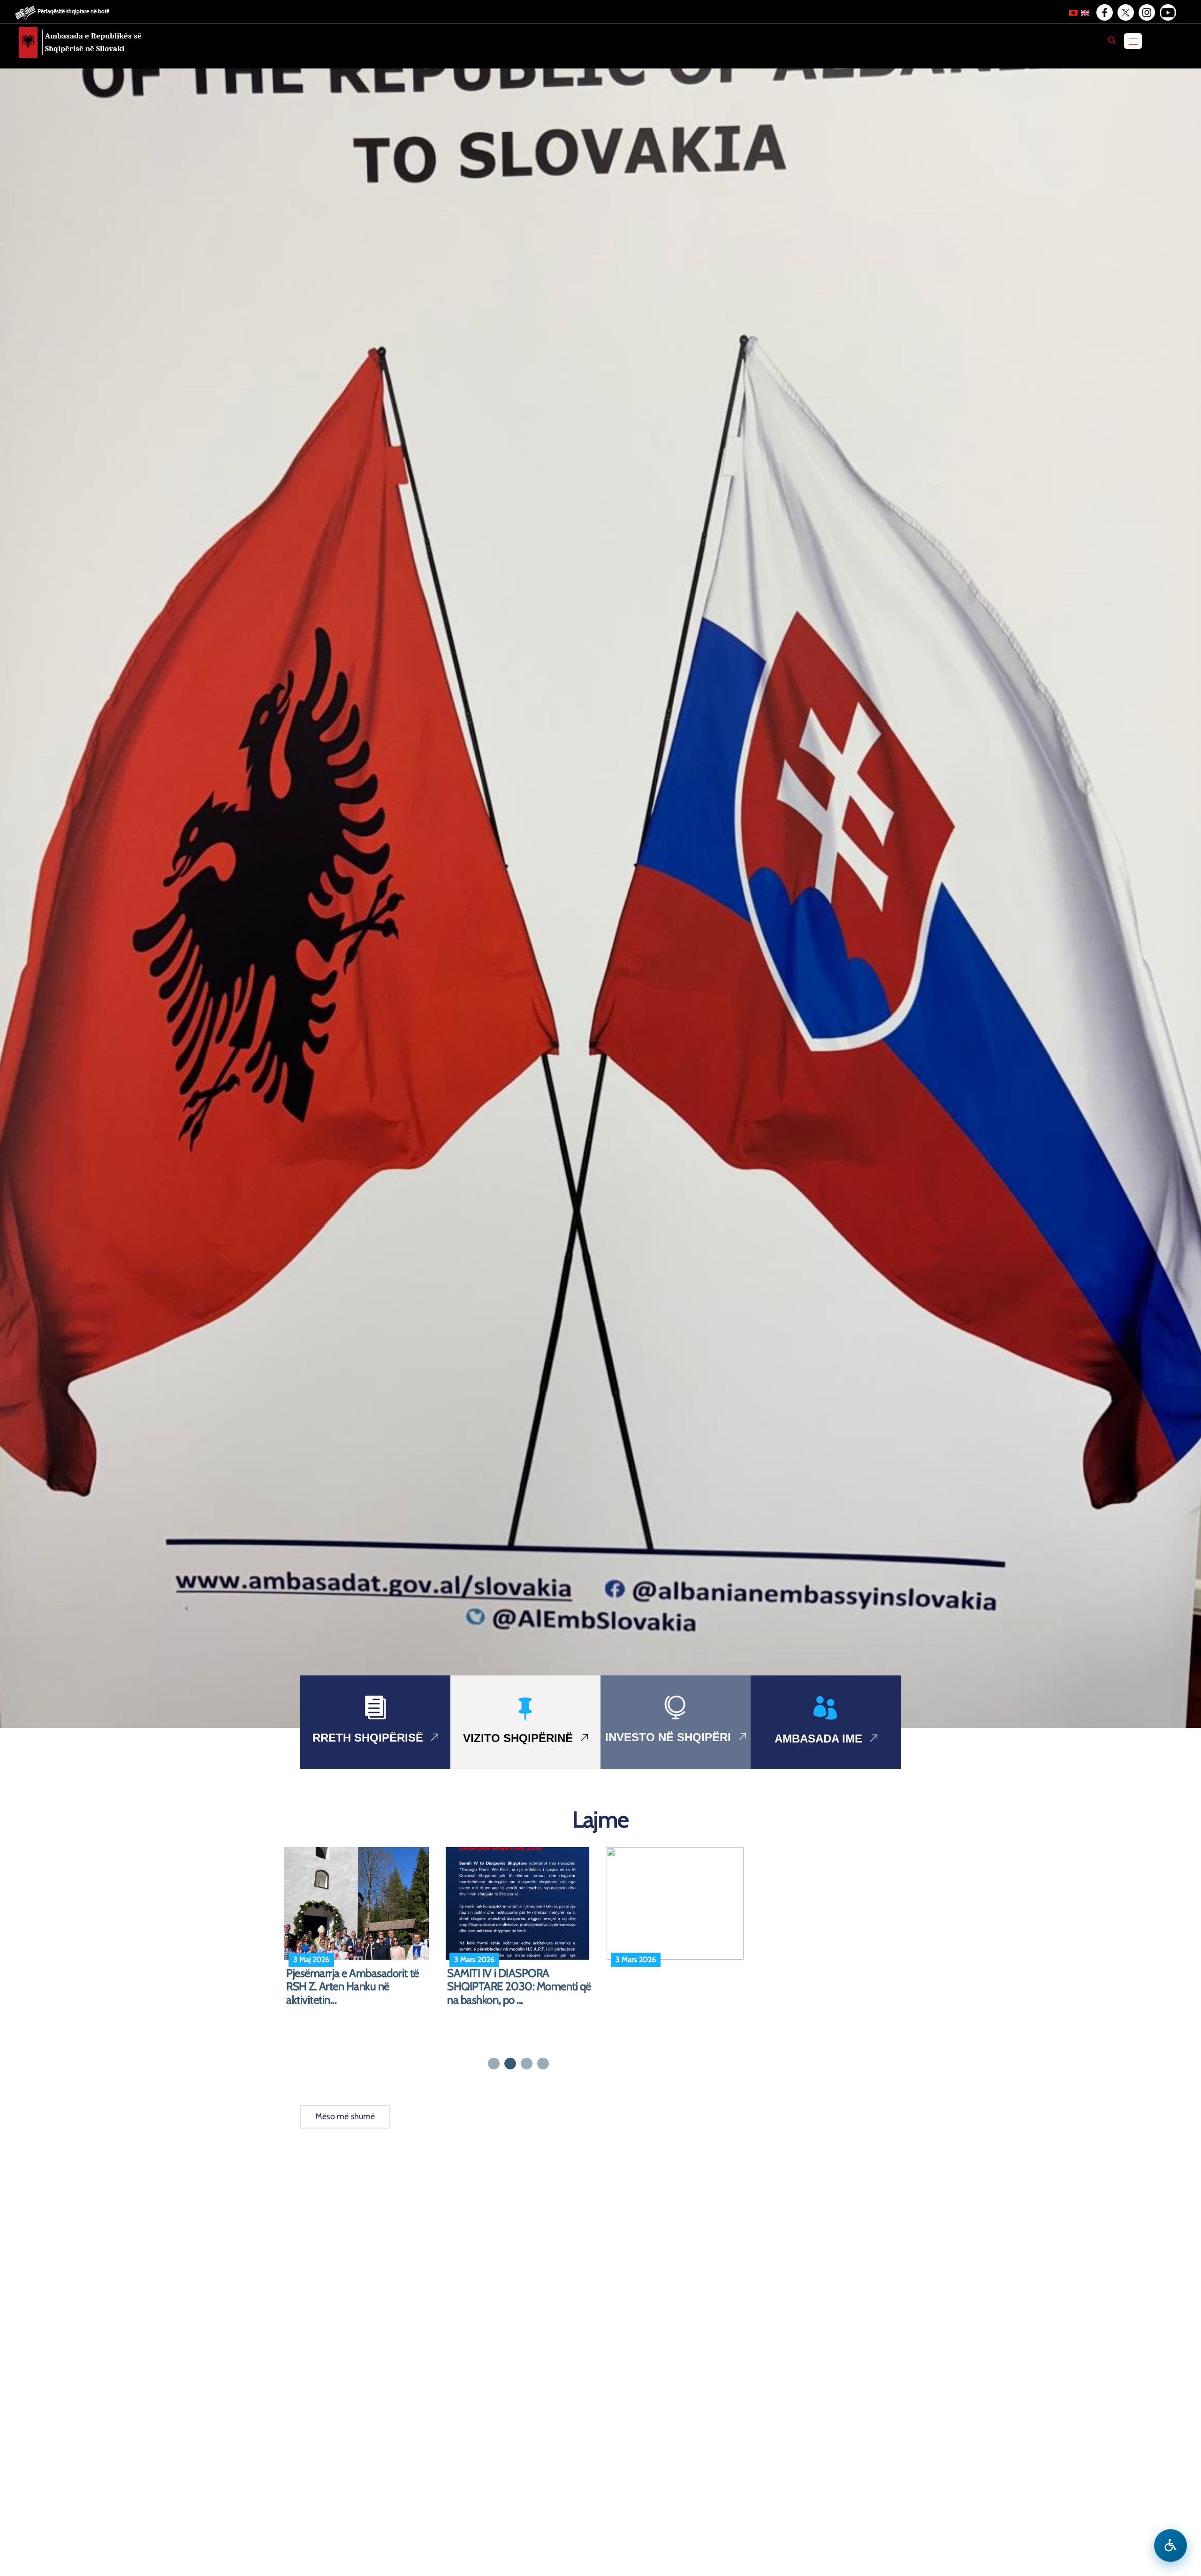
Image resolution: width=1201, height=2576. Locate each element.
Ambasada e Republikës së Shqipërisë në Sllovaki (93, 42)
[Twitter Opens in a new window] (1125, 13)
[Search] (1112, 40)
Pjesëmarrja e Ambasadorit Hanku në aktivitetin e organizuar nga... (682, 1987)
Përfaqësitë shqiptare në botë (73, 11)
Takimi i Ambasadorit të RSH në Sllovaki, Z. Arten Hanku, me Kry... (518, 1987)
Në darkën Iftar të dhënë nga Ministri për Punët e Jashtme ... (353, 1980)
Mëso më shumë (345, 2116)
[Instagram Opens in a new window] (1146, 13)
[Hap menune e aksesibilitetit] (1171, 2546)
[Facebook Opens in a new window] (1104, 13)
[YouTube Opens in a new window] (1167, 13)
